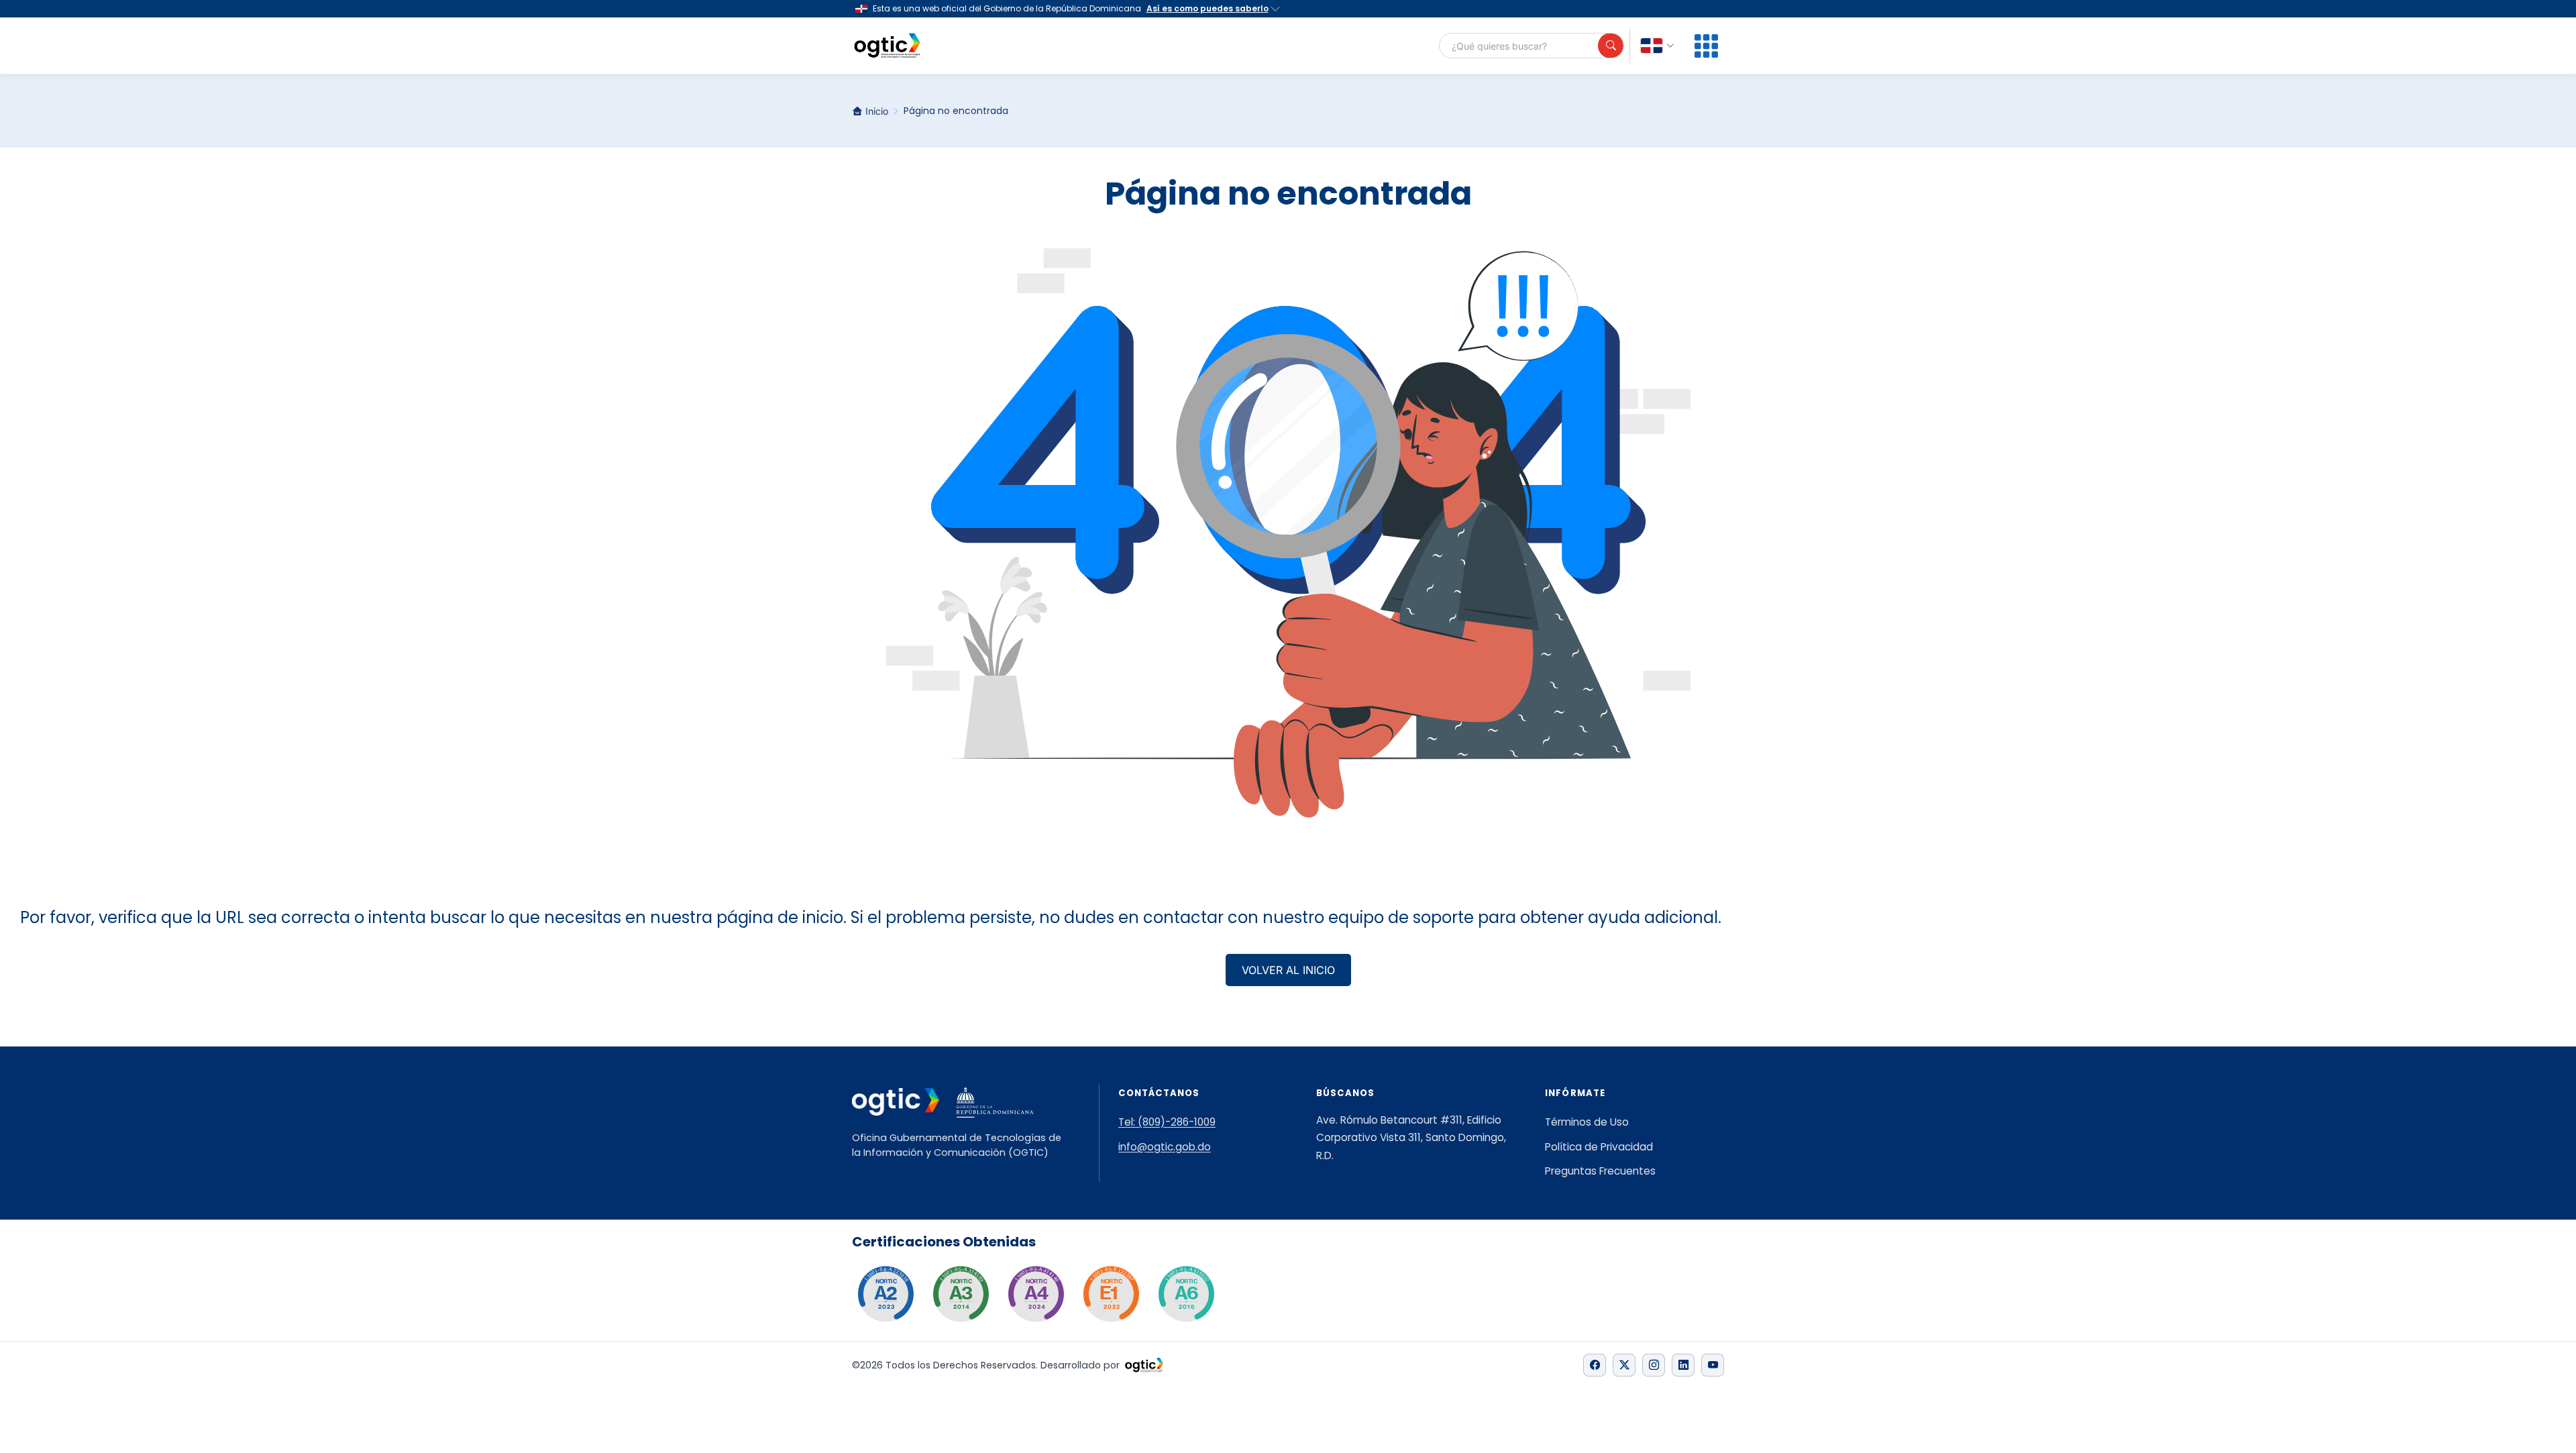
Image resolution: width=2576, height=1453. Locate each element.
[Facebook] (1595, 1365)
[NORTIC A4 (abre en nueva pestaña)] (1036, 1294)
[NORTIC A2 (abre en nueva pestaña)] (885, 1294)
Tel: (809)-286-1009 (1167, 1122)
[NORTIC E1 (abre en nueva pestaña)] (1111, 1294)
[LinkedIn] (1683, 1365)
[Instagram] (1654, 1365)
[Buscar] (1611, 46)
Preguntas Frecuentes (1600, 1171)
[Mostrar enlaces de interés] (1706, 46)
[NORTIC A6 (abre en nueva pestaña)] (1186, 1294)
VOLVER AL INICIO (1288, 970)
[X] (1624, 1365)
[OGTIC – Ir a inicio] (887, 46)
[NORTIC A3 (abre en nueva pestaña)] (961, 1294)
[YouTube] (1713, 1365)
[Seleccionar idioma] (1658, 46)
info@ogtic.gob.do (1165, 1147)
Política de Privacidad (1599, 1147)
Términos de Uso (1587, 1122)
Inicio (877, 111)
